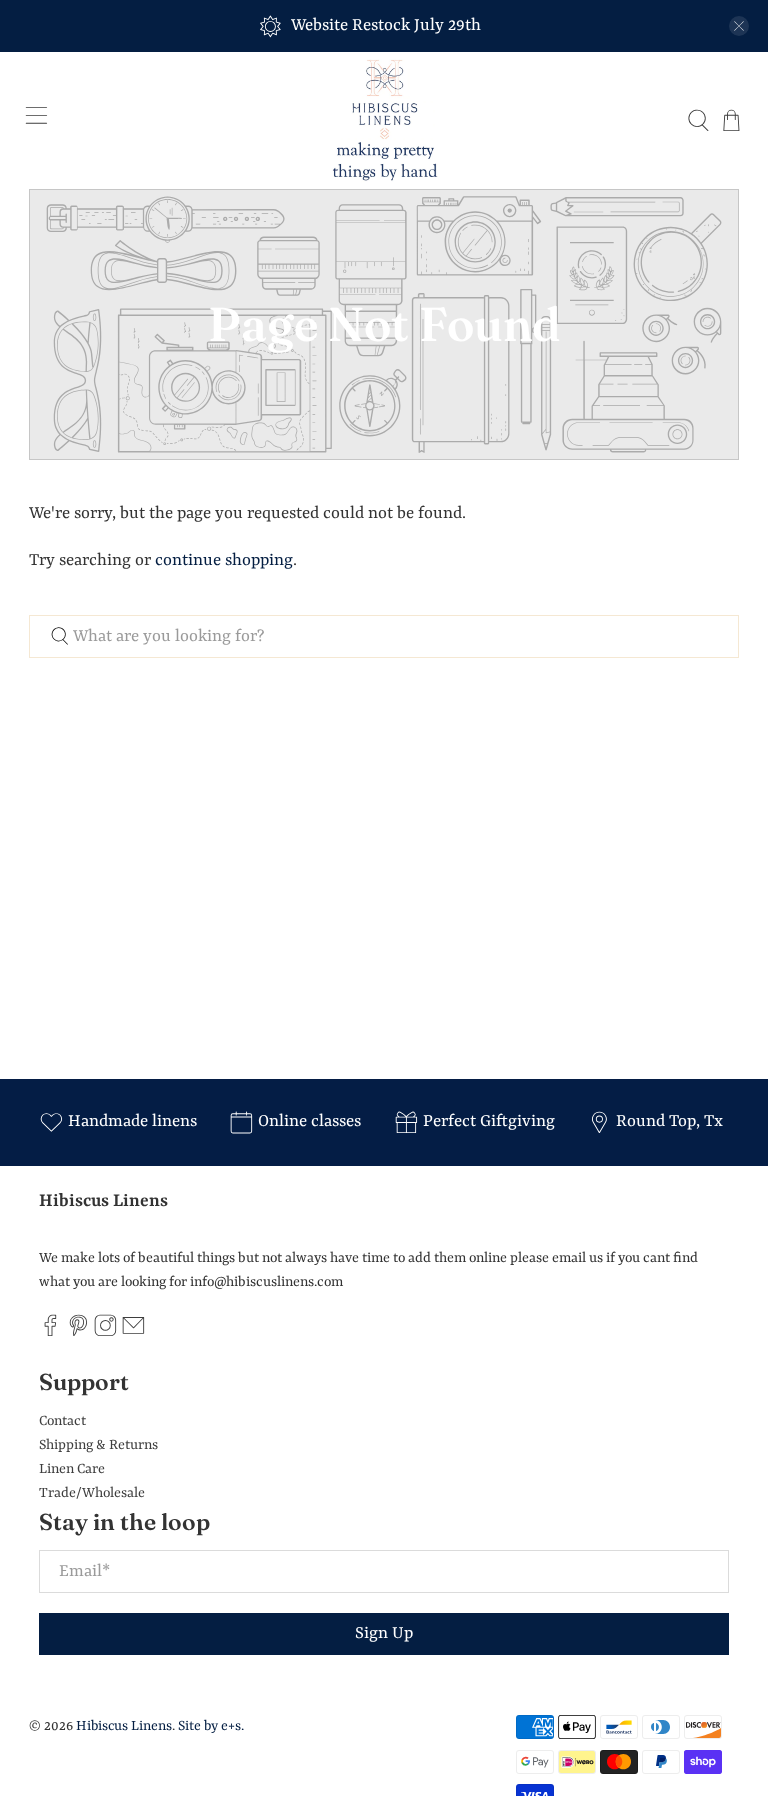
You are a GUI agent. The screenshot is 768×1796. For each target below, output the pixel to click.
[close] (739, 26)
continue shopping (224, 560)
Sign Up (384, 1633)
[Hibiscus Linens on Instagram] (105, 1333)
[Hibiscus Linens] (384, 120)
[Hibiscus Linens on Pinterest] (78, 1333)
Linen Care (72, 1469)
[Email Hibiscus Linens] (133, 1333)
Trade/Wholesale (92, 1493)
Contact (62, 1421)
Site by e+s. (211, 1726)
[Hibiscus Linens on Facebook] (50, 1333)
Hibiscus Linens (124, 1726)
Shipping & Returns (98, 1445)
